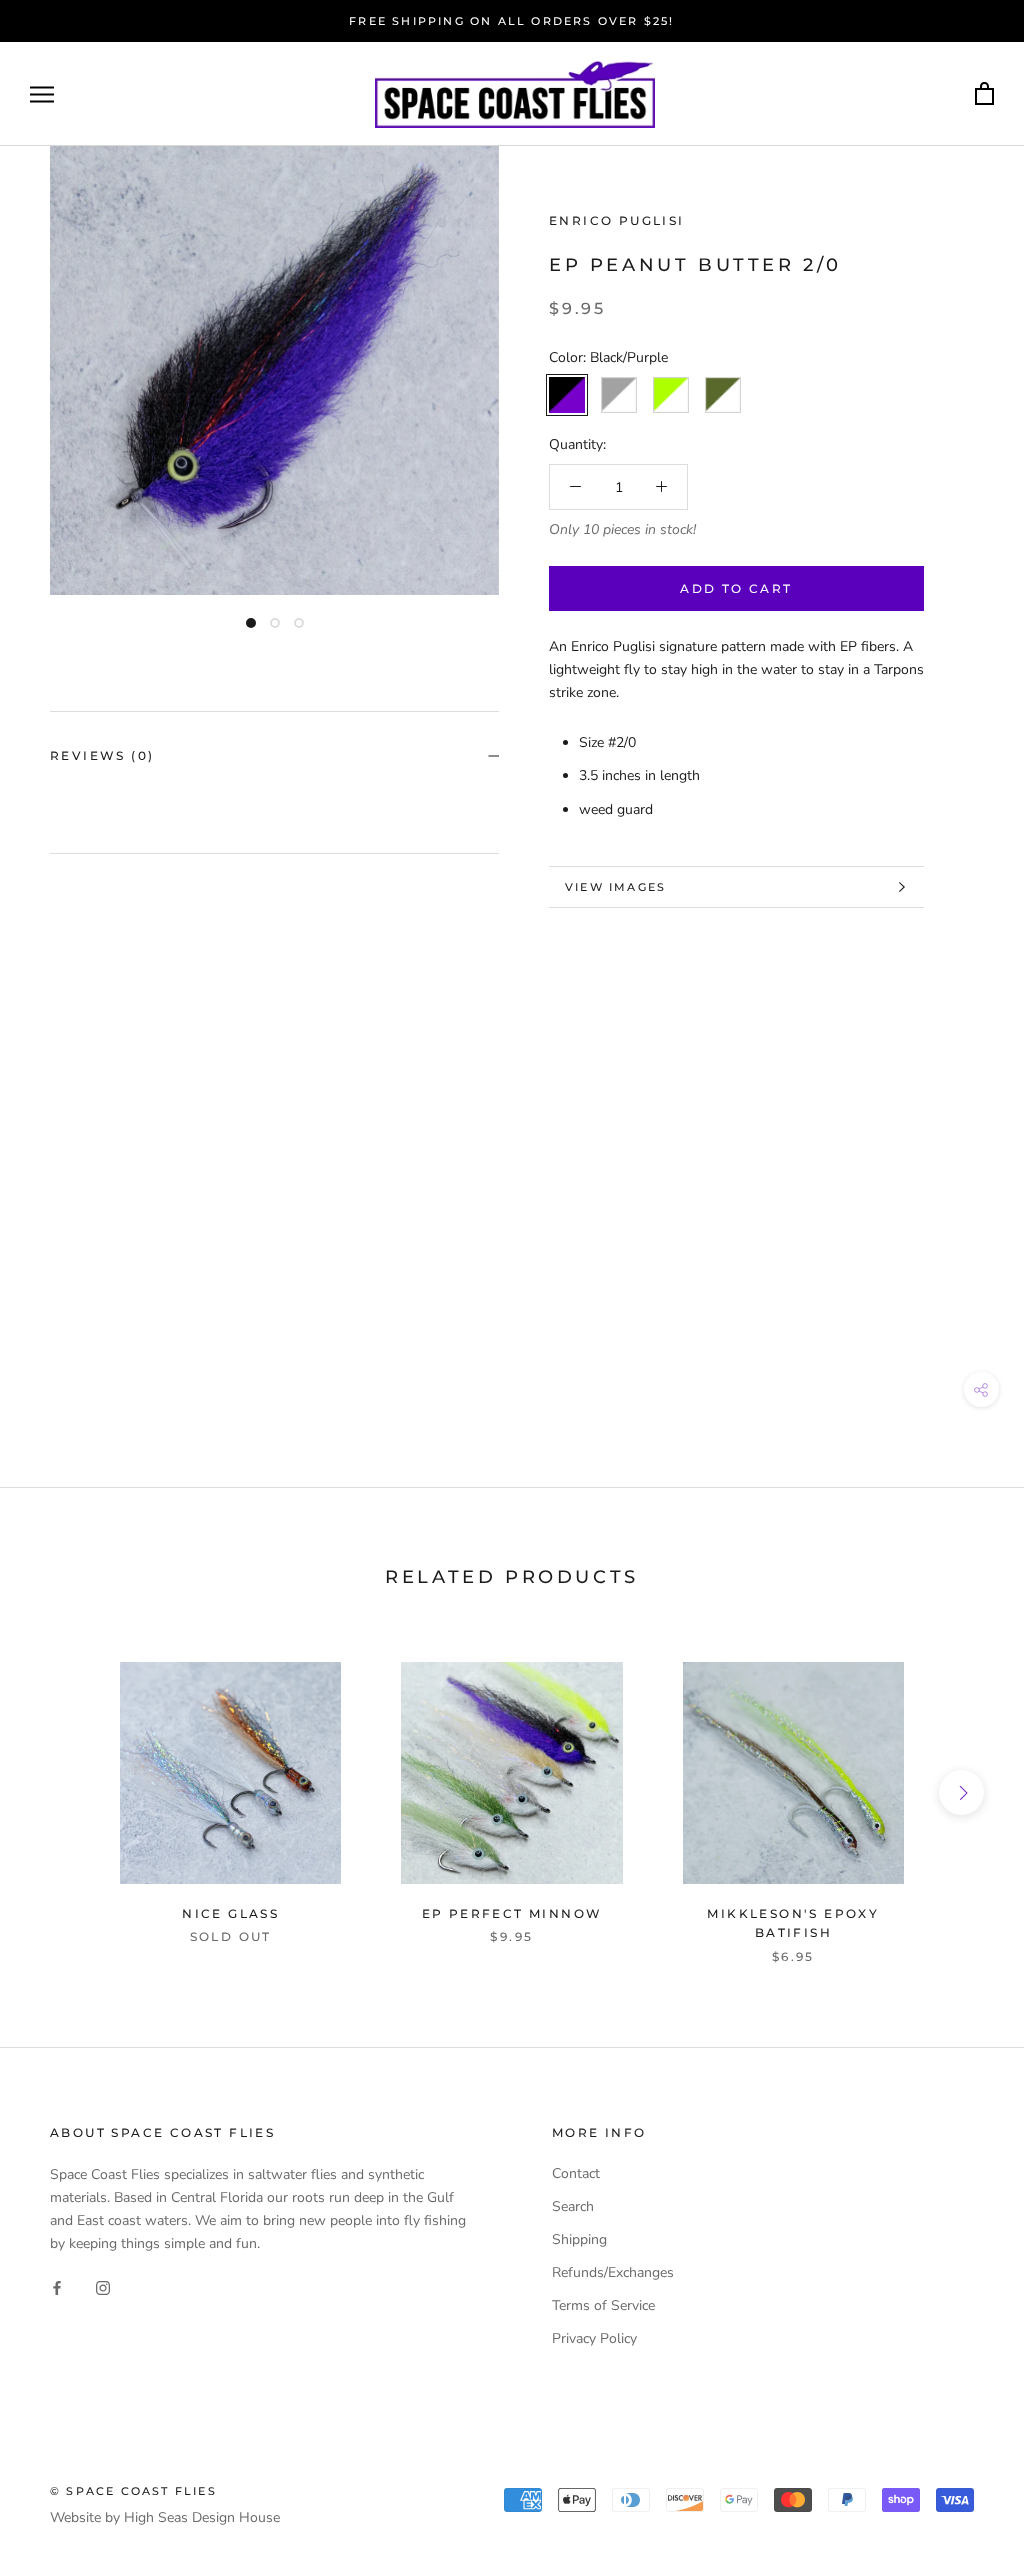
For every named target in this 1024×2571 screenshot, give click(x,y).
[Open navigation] (42, 94)
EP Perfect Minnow (512, 1913)
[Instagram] (103, 2286)
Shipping (579, 2239)
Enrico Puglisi (617, 220)
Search (573, 2206)
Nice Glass (230, 1913)
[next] (961, 1792)
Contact (576, 2173)
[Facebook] (57, 2286)
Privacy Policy (594, 2338)
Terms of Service (603, 2305)
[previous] (62, 1792)
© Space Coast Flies (133, 2491)
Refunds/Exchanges (613, 2272)
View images (615, 887)
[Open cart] (984, 94)
